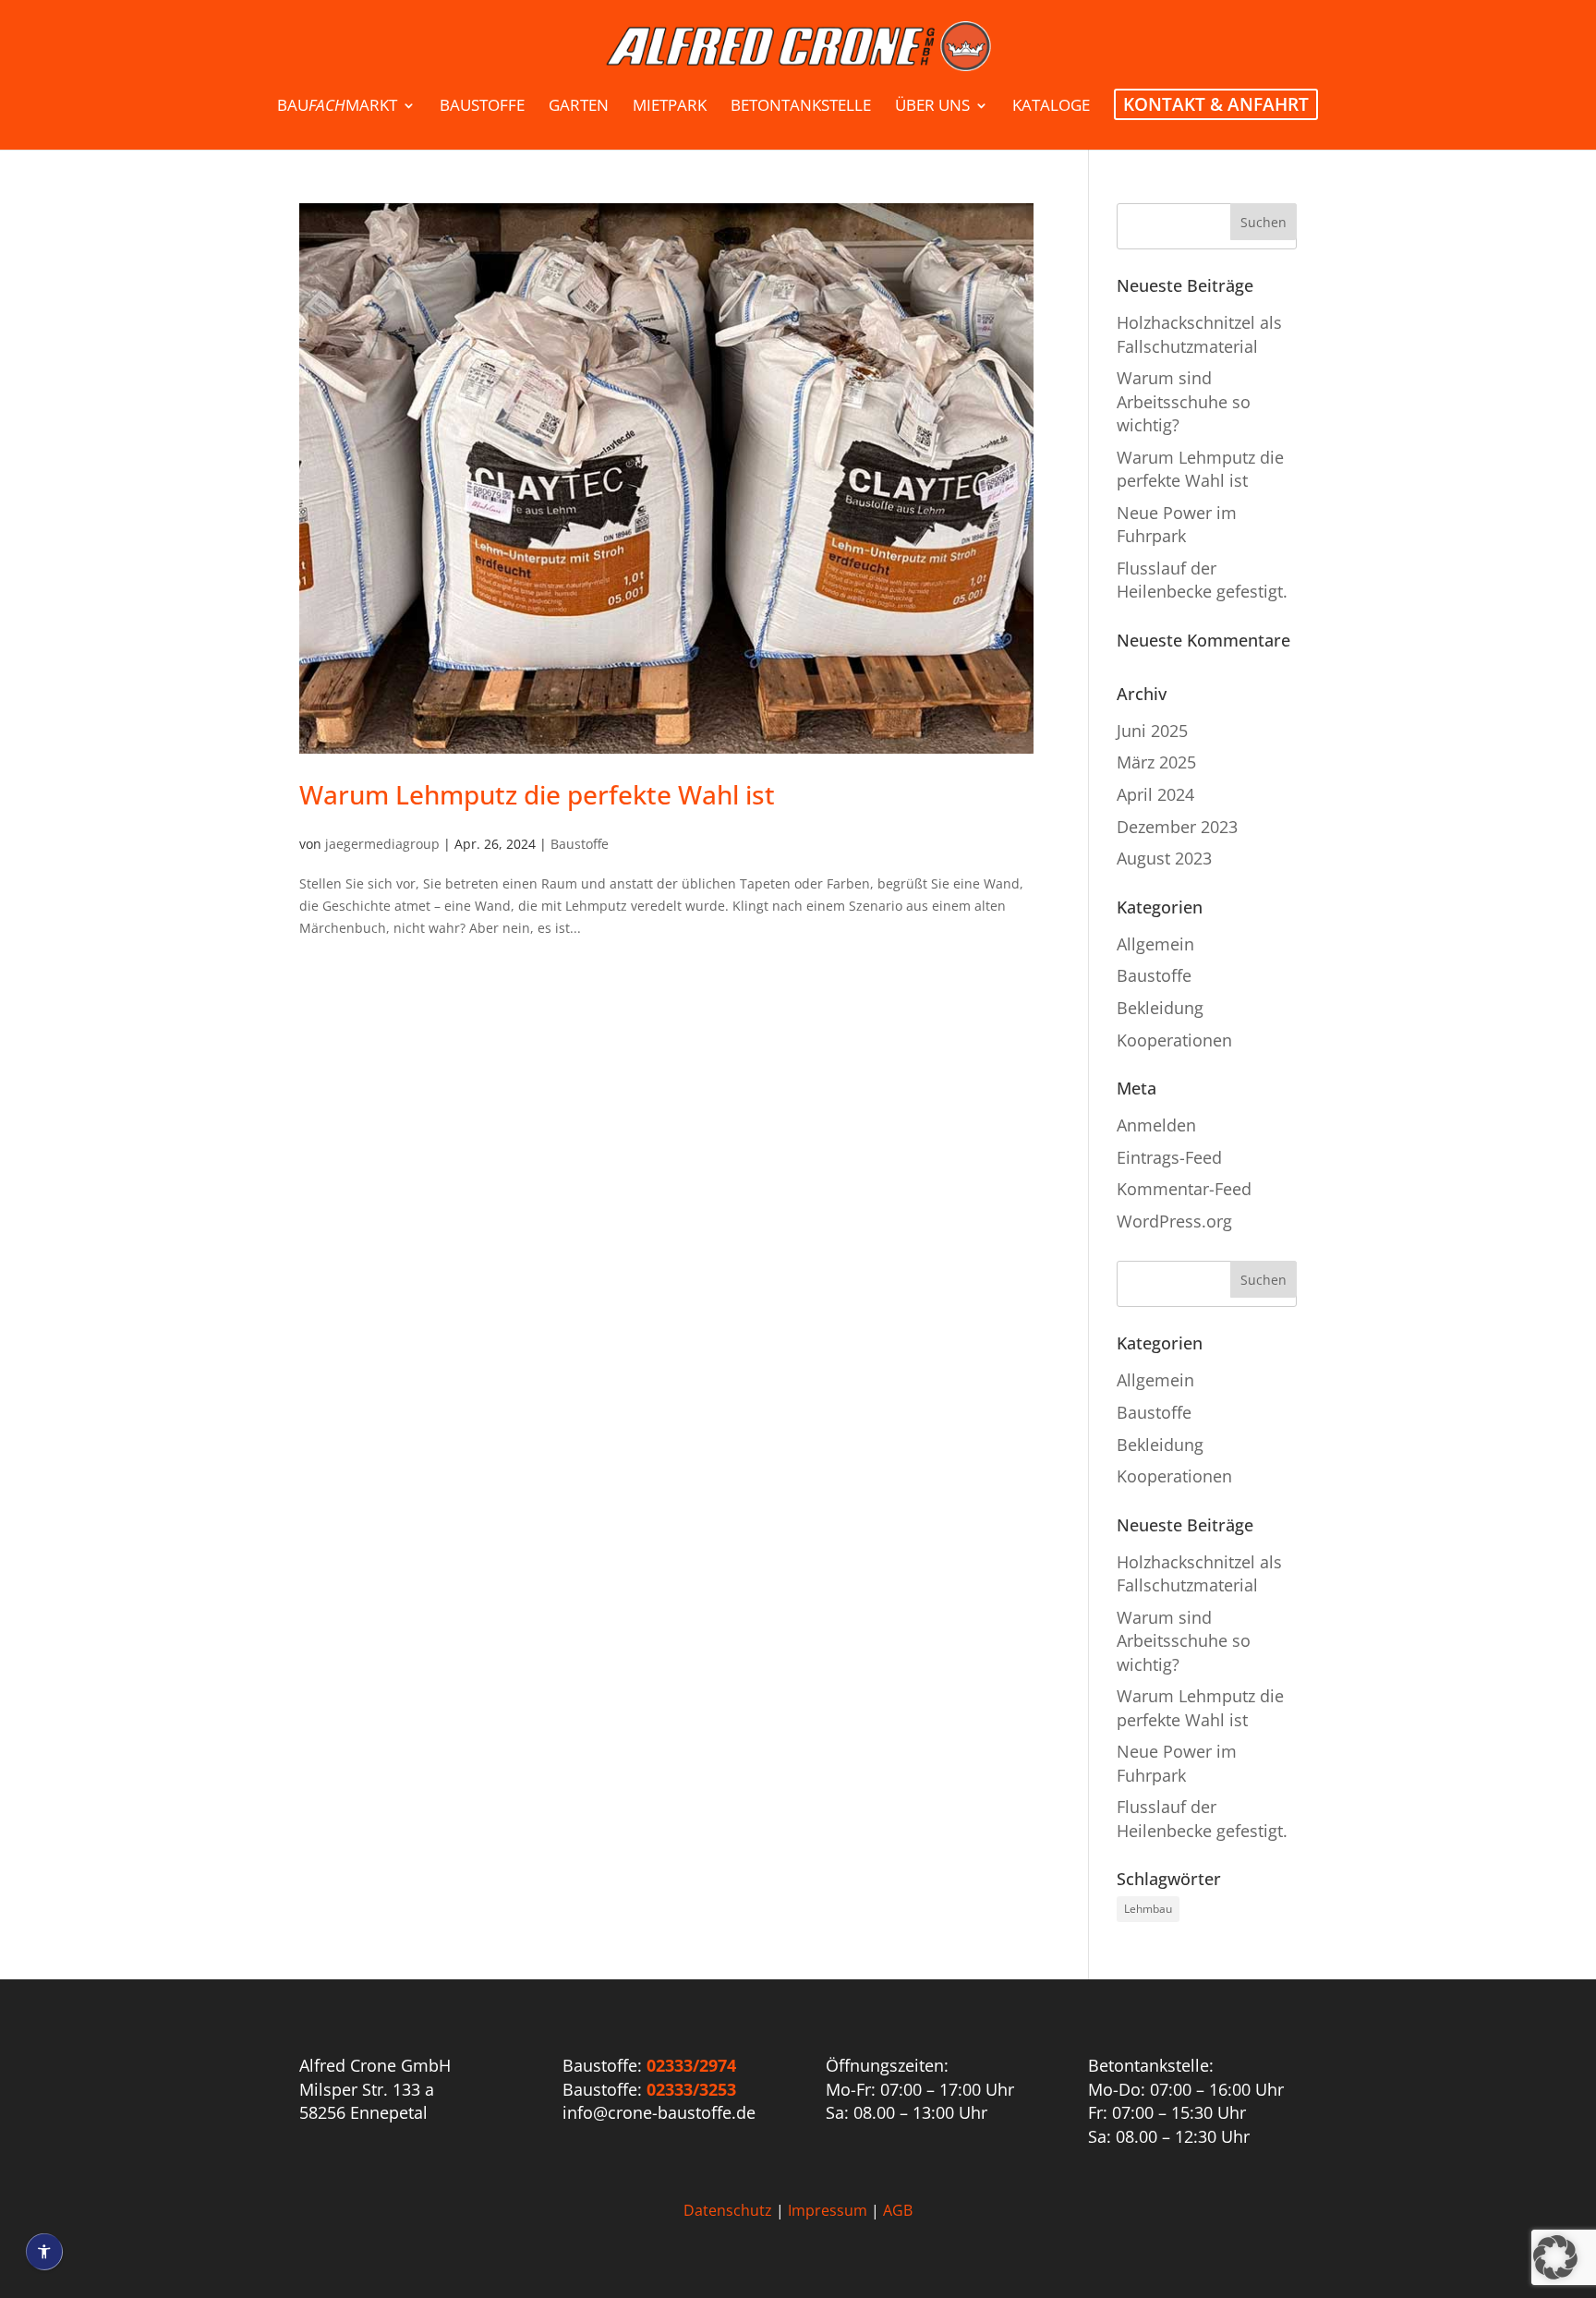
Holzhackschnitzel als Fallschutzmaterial (1199, 334)
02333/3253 (691, 2089)
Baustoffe (580, 844)
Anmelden (1156, 1125)
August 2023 (1164, 858)
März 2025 (1156, 762)
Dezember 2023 (1177, 827)
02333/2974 (691, 2065)
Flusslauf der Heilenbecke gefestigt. (1202, 580)
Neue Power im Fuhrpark (1177, 524)
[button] (1555, 2257)
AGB (898, 2210)
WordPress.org (1174, 1221)
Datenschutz (728, 2210)
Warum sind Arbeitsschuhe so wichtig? (1184, 401)
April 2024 (1155, 794)
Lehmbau (1148, 1909)
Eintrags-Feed (1169, 1157)
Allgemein (1155, 944)
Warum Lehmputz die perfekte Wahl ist (537, 794)
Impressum (828, 2210)
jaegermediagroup (382, 844)
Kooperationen (1174, 1040)
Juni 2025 (1152, 731)
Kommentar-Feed (1184, 1189)
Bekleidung (1160, 1008)
